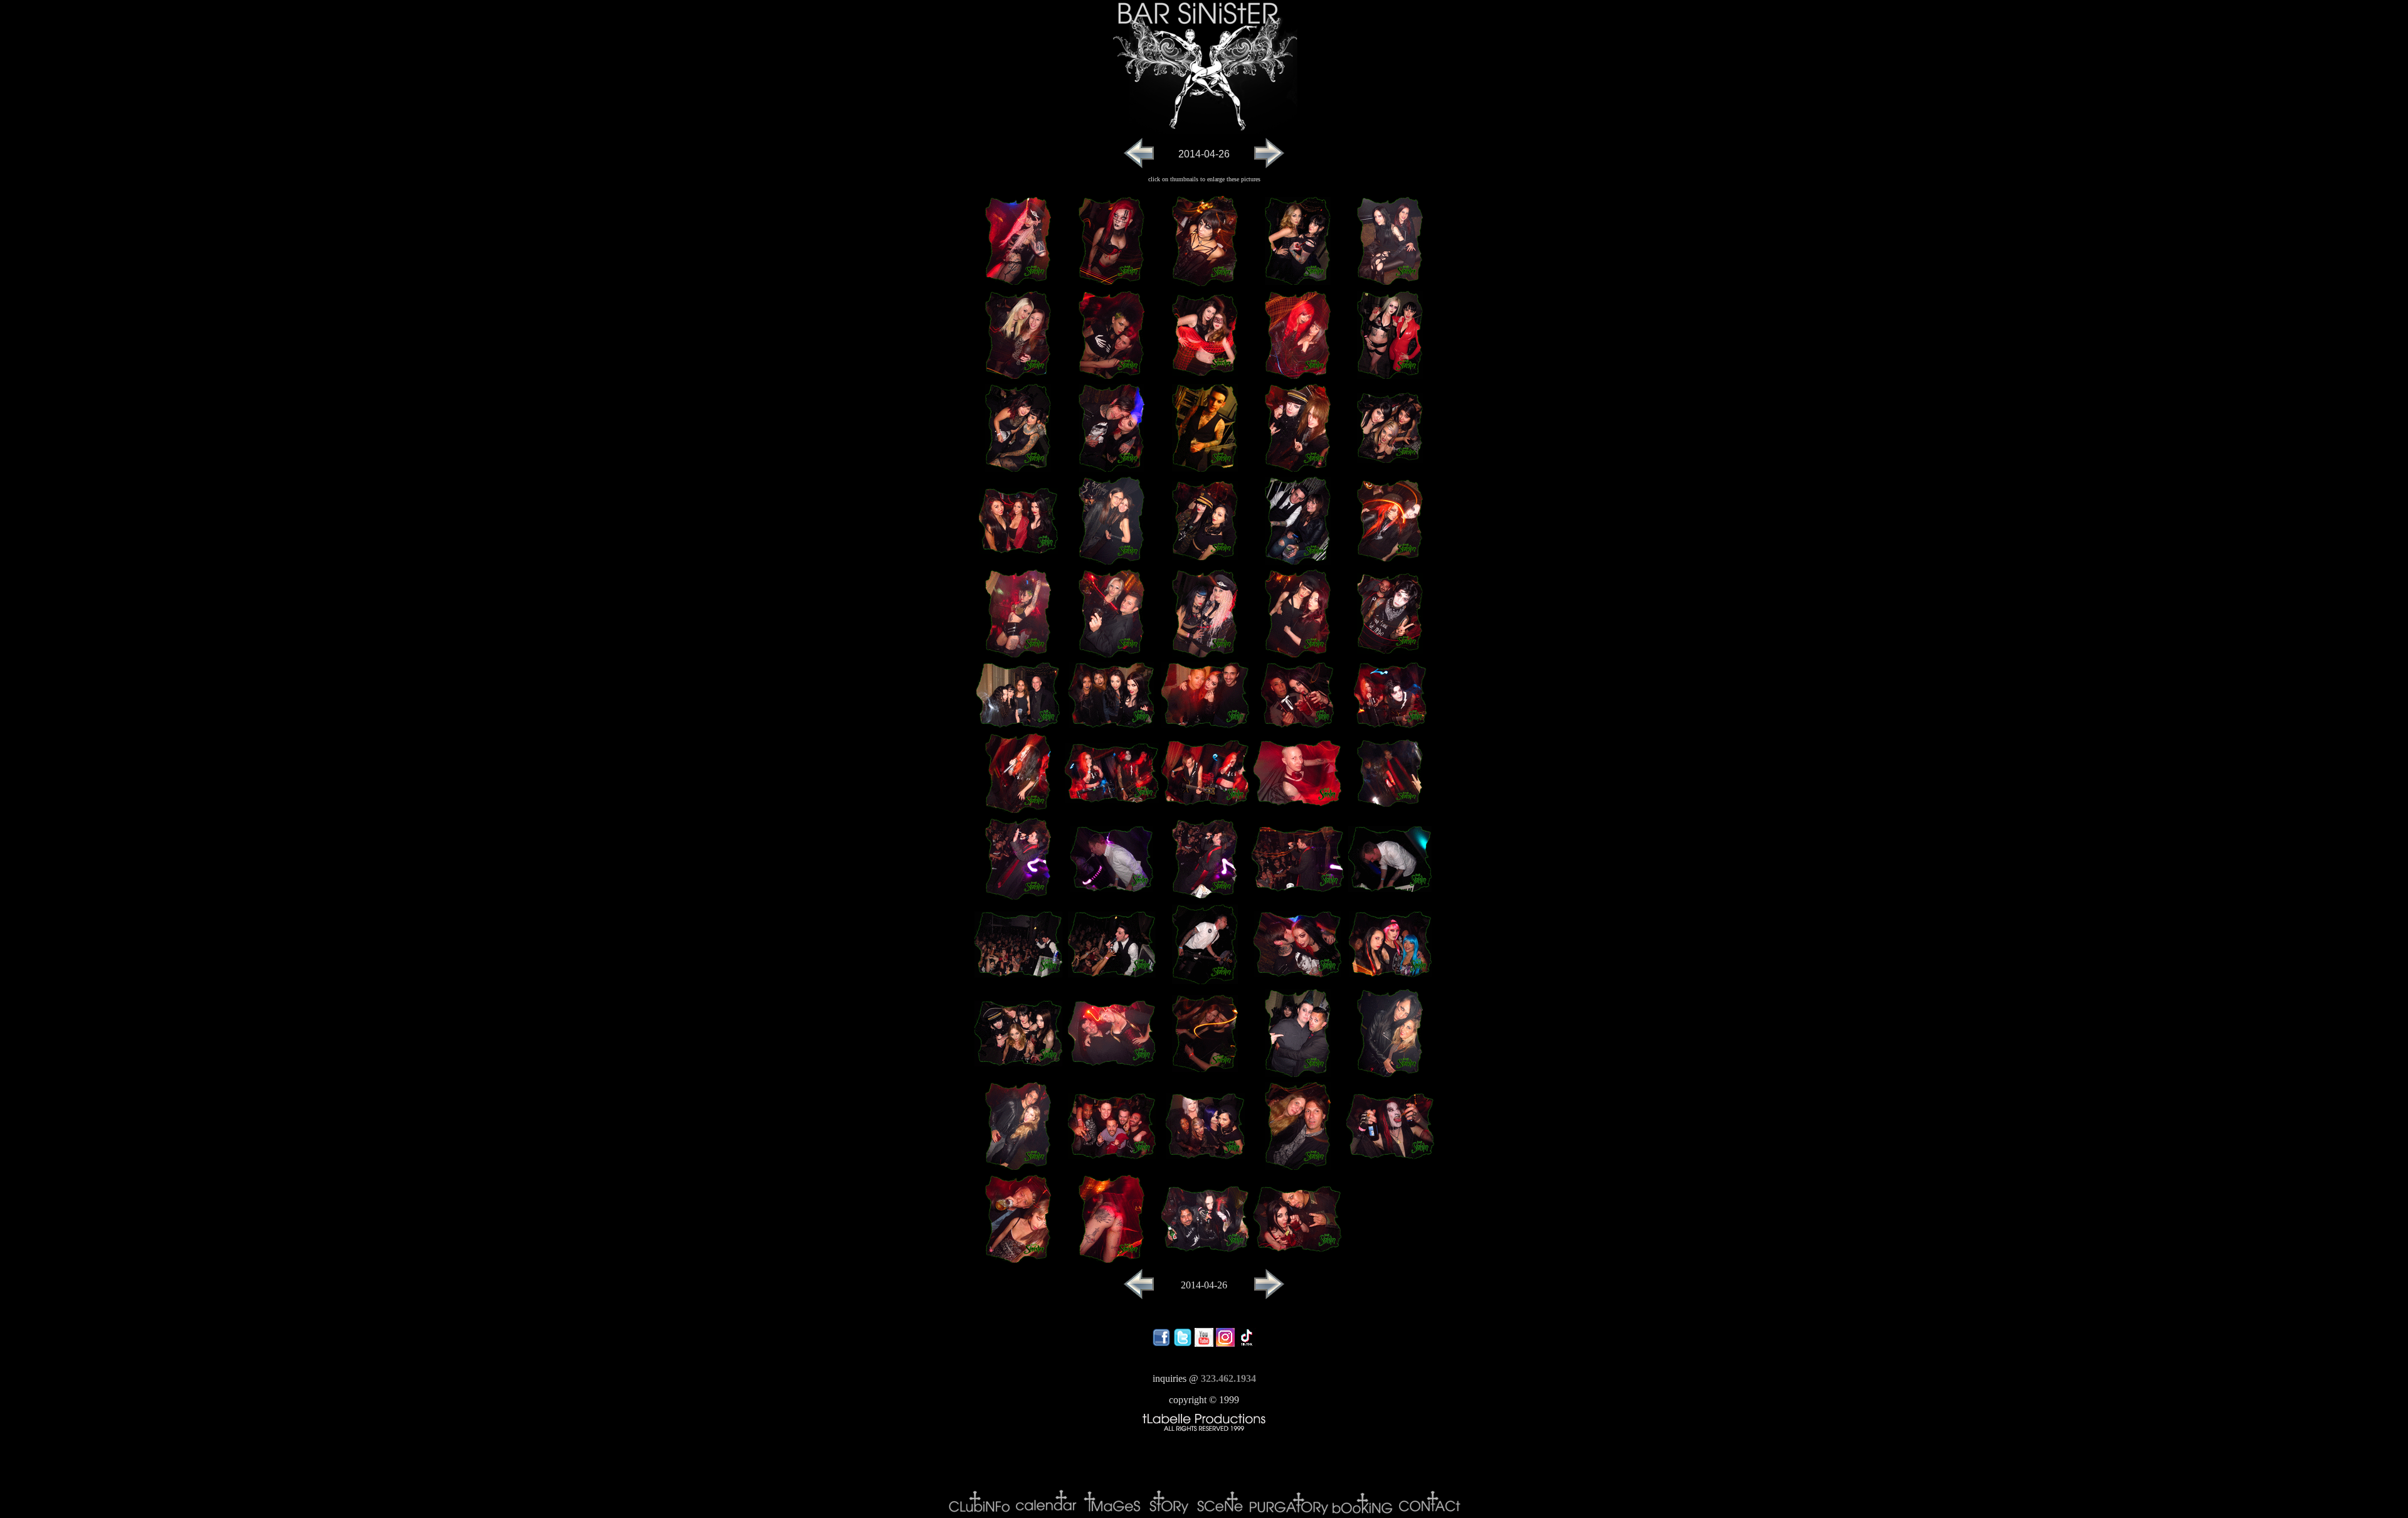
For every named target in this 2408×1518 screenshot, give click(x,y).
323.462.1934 (1228, 1378)
